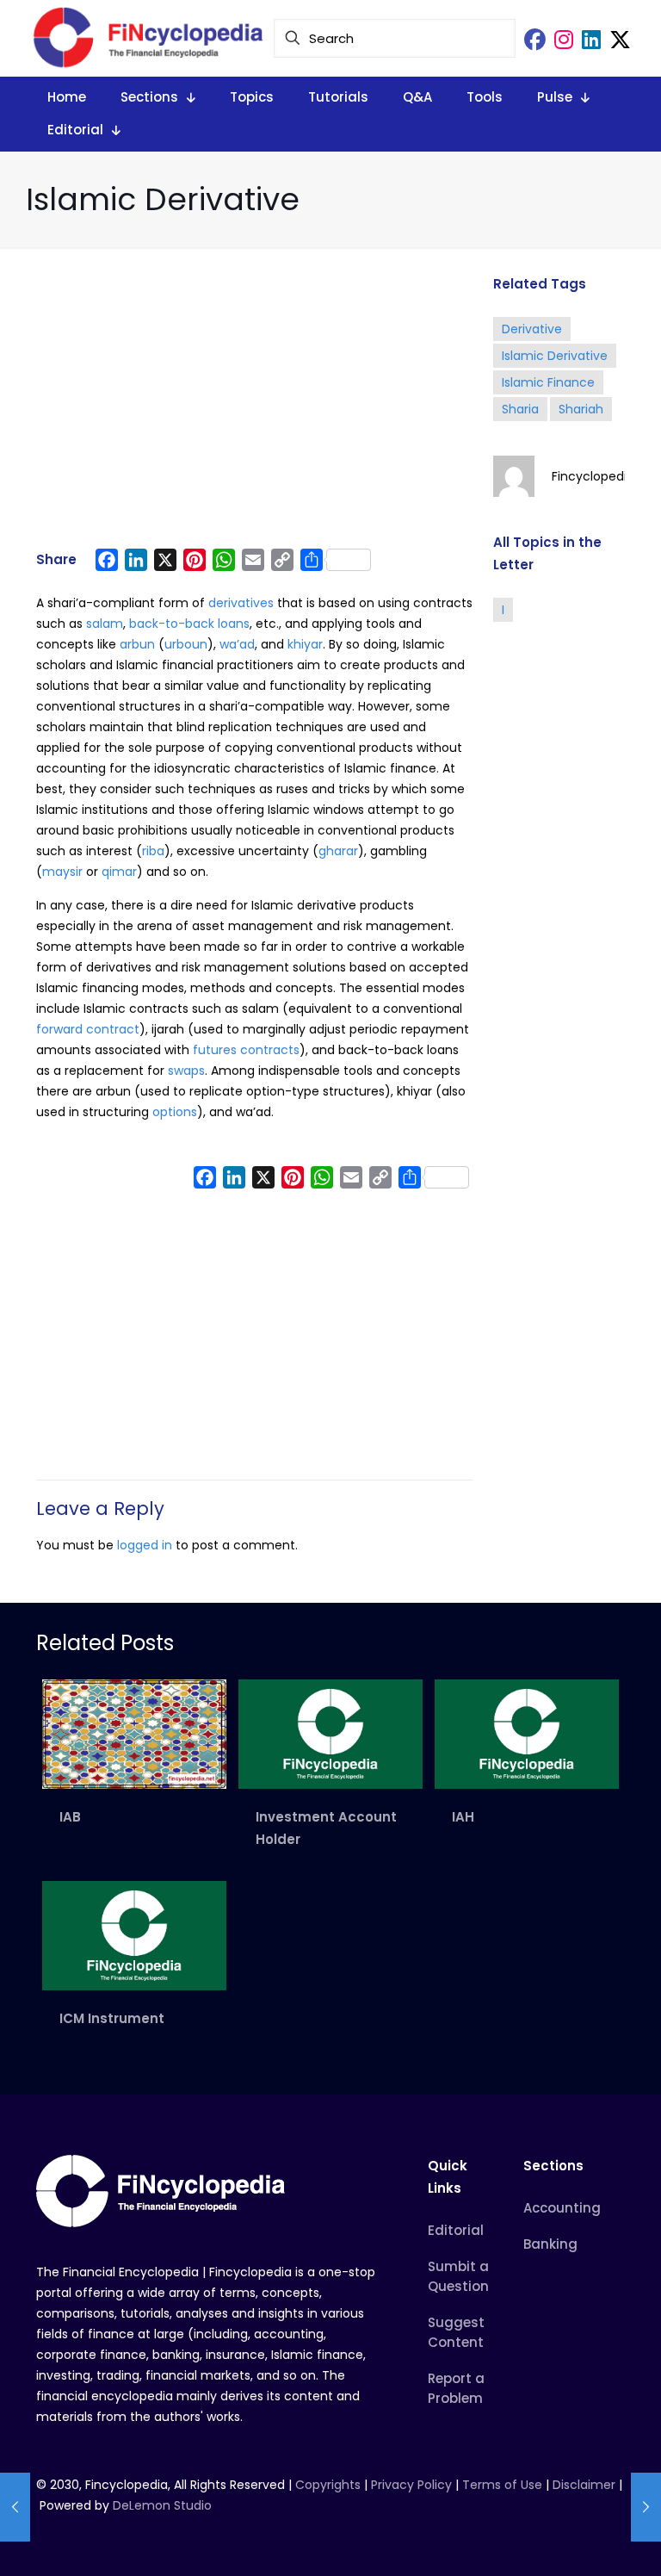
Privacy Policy (411, 2485)
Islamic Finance (548, 382)
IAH (463, 1817)
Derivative (532, 329)
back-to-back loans (189, 624)
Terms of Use (502, 2485)
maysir (62, 872)
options (175, 1112)
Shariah (581, 409)
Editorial (456, 2230)
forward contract (88, 1029)
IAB (70, 1817)
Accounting (562, 2208)
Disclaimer (584, 2485)
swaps (186, 1071)
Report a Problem (456, 2388)
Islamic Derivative (555, 356)
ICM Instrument (112, 2018)
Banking (550, 2244)
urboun (186, 644)
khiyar (305, 644)
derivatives (241, 603)
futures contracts (246, 1050)
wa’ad (237, 644)
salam (105, 624)
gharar (338, 851)
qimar (119, 872)
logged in (145, 1545)
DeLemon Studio (162, 2505)
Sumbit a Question (458, 2276)
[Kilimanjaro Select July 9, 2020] (15, 2507)
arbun (137, 644)
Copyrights (330, 2485)
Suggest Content (456, 2332)
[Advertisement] (254, 407)
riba (153, 851)
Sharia (520, 409)
